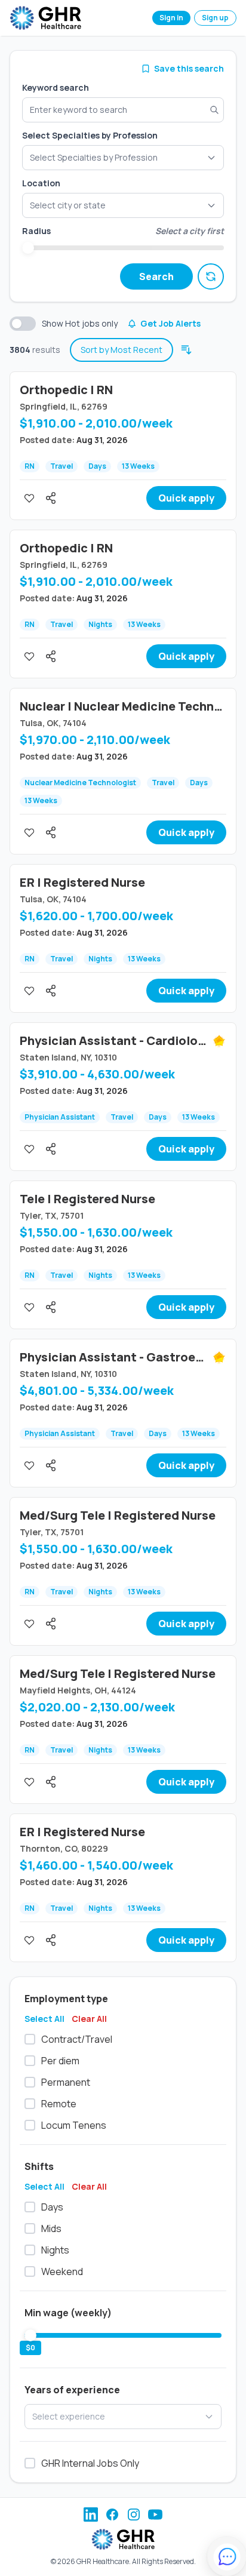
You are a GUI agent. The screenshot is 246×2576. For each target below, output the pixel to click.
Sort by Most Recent (122, 350)
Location (41, 183)
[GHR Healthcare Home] (45, 18)
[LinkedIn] (91, 2514)
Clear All (89, 2019)
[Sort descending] (186, 350)
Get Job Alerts (170, 323)
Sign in (171, 18)
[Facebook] (112, 2514)
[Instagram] (134, 2514)
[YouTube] (155, 2514)
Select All (44, 2019)
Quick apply (186, 498)
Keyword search (56, 87)
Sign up (215, 18)
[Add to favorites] (29, 498)
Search (156, 276)
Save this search (189, 68)
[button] (123, 205)
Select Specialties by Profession (90, 135)
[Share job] (51, 498)
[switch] (23, 324)
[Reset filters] (211, 276)
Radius (36, 231)
